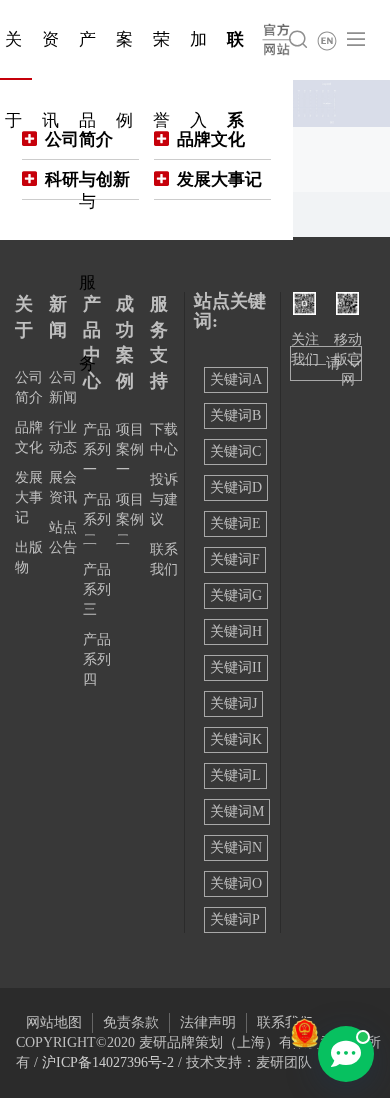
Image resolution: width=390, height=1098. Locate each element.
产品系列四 (97, 659)
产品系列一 (97, 449)
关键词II (236, 667)
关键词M (237, 811)
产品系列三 (97, 589)
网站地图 (54, 1022)
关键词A (236, 379)
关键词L (235, 775)
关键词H (236, 631)
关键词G (236, 595)
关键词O (236, 883)
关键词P (235, 919)
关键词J (233, 703)
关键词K (236, 739)
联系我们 (285, 1022)
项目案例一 (130, 449)
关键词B (235, 415)
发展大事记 (29, 497)
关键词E (235, 523)
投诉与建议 (164, 499)
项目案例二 (130, 519)
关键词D (236, 487)
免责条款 (131, 1022)
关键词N (236, 847)
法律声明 (208, 1022)
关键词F (235, 559)
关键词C (235, 451)
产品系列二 (97, 519)
